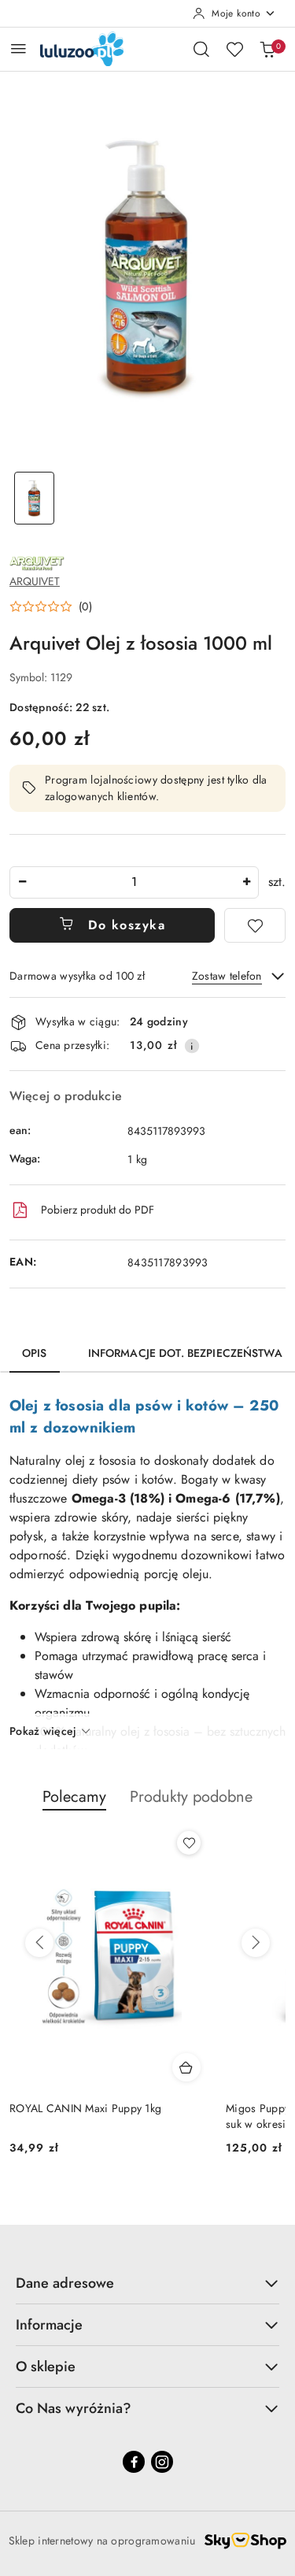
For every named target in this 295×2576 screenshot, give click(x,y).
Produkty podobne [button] (191, 1797)
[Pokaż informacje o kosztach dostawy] (192, 1046)
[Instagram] (162, 2462)
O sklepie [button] (46, 2367)
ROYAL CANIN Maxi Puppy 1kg (85, 2108)
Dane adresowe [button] (65, 2283)
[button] (51, 606)
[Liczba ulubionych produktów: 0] (234, 49)
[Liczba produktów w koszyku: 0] (267, 49)
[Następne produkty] (256, 1943)
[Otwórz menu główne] (18, 48)
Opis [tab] (35, 1353)
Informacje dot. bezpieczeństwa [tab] (185, 1353)
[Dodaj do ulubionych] (255, 925)
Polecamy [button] (74, 1797)
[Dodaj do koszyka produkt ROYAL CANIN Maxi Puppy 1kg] (186, 2067)
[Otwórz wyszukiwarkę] (201, 49)
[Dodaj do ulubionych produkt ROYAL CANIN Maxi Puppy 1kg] (189, 1843)
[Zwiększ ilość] (246, 882)
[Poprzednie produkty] (39, 1943)
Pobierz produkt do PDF (98, 1210)
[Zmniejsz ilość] (22, 882)
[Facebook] (134, 2462)
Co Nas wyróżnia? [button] (74, 2408)
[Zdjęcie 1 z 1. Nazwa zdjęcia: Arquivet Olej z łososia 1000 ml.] (35, 498)
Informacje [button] (49, 2325)
